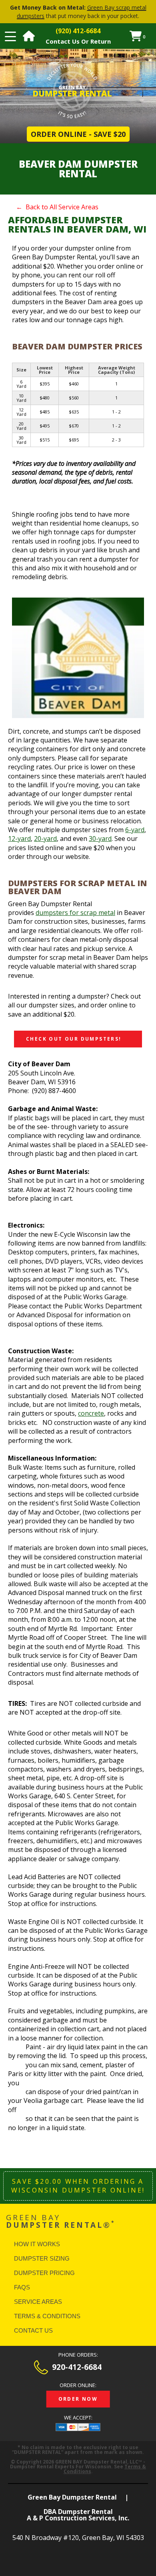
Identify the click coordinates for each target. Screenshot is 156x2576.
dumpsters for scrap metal (75, 913)
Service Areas (38, 2302)
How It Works (37, 2244)
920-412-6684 (77, 2367)
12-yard (19, 839)
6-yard (135, 830)
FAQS (22, 2287)
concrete (91, 1413)
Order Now (78, 2399)
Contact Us (33, 2330)
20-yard (45, 839)
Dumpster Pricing (44, 2273)
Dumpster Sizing (42, 2258)
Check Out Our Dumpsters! (74, 1039)
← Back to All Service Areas (57, 207)
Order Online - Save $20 (78, 134)
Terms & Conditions (47, 2316)
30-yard (100, 839)
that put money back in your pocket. (78, 12)
